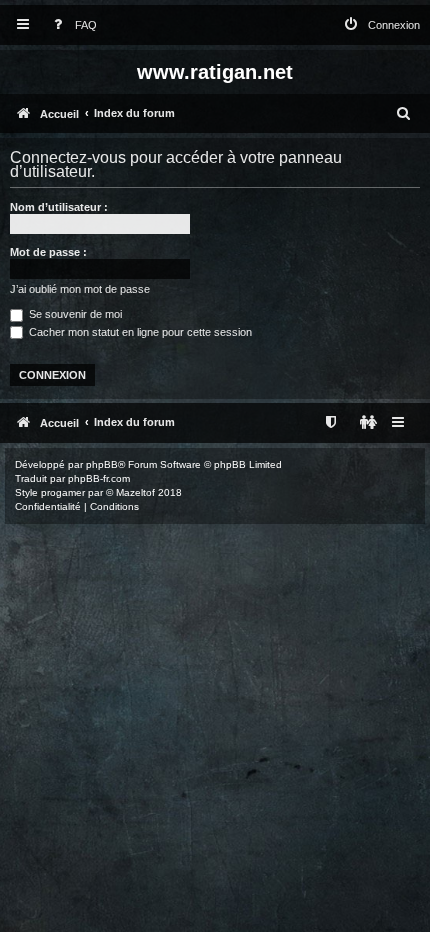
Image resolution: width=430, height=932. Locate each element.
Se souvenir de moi (74, 314)
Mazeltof (135, 492)
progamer (63, 492)
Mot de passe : (48, 252)
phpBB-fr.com (99, 478)
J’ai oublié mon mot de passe (80, 289)
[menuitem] (71, 25)
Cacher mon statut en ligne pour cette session (139, 332)
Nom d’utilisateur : (59, 207)
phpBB (102, 464)
